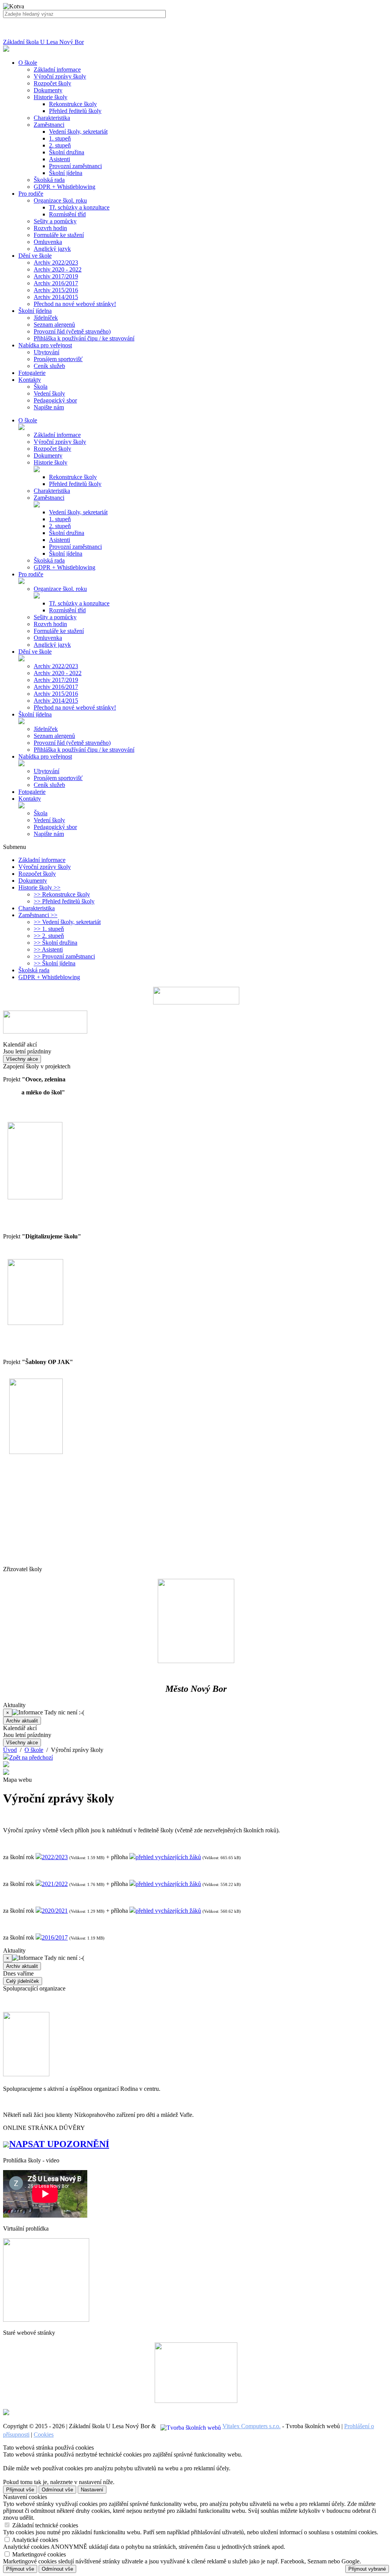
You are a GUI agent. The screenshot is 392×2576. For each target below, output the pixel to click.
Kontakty (30, 799)
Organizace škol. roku (60, 200)
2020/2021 (55, 1911)
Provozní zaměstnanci (75, 166)
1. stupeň (60, 138)
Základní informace (57, 70)
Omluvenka (48, 242)
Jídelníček (46, 318)
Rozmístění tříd (67, 214)
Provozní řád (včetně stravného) (72, 331)
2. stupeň (60, 145)
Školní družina (67, 152)
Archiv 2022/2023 (56, 263)
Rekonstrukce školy (73, 104)
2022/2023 (55, 1857)
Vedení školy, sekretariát (78, 132)
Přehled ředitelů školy (75, 111)
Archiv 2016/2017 (56, 283)
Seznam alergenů (54, 325)
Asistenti (60, 159)
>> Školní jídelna (55, 963)
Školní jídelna (66, 173)
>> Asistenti (48, 949)
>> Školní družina (56, 943)
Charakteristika (52, 118)
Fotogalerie (32, 792)
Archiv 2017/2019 (56, 276)
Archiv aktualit (22, 1721)
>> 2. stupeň (49, 936)
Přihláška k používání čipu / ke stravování (84, 338)
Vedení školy (49, 393)
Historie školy (51, 97)
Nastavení (92, 2490)
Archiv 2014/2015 (56, 297)
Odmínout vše (57, 2490)
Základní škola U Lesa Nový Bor (43, 42)
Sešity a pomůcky (55, 221)
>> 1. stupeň (49, 929)
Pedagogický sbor (55, 400)
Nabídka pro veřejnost (45, 756)
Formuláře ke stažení (59, 235)
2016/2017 (55, 1937)
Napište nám (49, 407)
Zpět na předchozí (31, 1757)
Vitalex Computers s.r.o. (252, 2426)
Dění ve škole (35, 652)
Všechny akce (22, 1059)
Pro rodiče (31, 574)
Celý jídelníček (23, 1981)
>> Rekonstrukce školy (62, 894)
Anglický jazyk (52, 249)
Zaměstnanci (49, 125)
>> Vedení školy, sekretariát (67, 922)
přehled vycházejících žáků (168, 1857)
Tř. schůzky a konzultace (79, 207)
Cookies (44, 2435)
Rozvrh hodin (50, 228)
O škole (28, 420)
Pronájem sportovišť (58, 359)
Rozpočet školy (52, 83)
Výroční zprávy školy (60, 76)
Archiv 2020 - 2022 (58, 269)
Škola (41, 387)
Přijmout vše (20, 2490)
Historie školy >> (39, 887)
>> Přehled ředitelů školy (64, 901)
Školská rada (49, 180)
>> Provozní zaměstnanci (64, 956)
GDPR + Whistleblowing (65, 187)
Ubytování (47, 352)
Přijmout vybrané (367, 2569)
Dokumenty (48, 90)
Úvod (10, 1750)
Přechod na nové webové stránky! (75, 304)
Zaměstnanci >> (38, 915)
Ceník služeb (49, 366)
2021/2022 (55, 1884)
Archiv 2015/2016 (56, 290)
